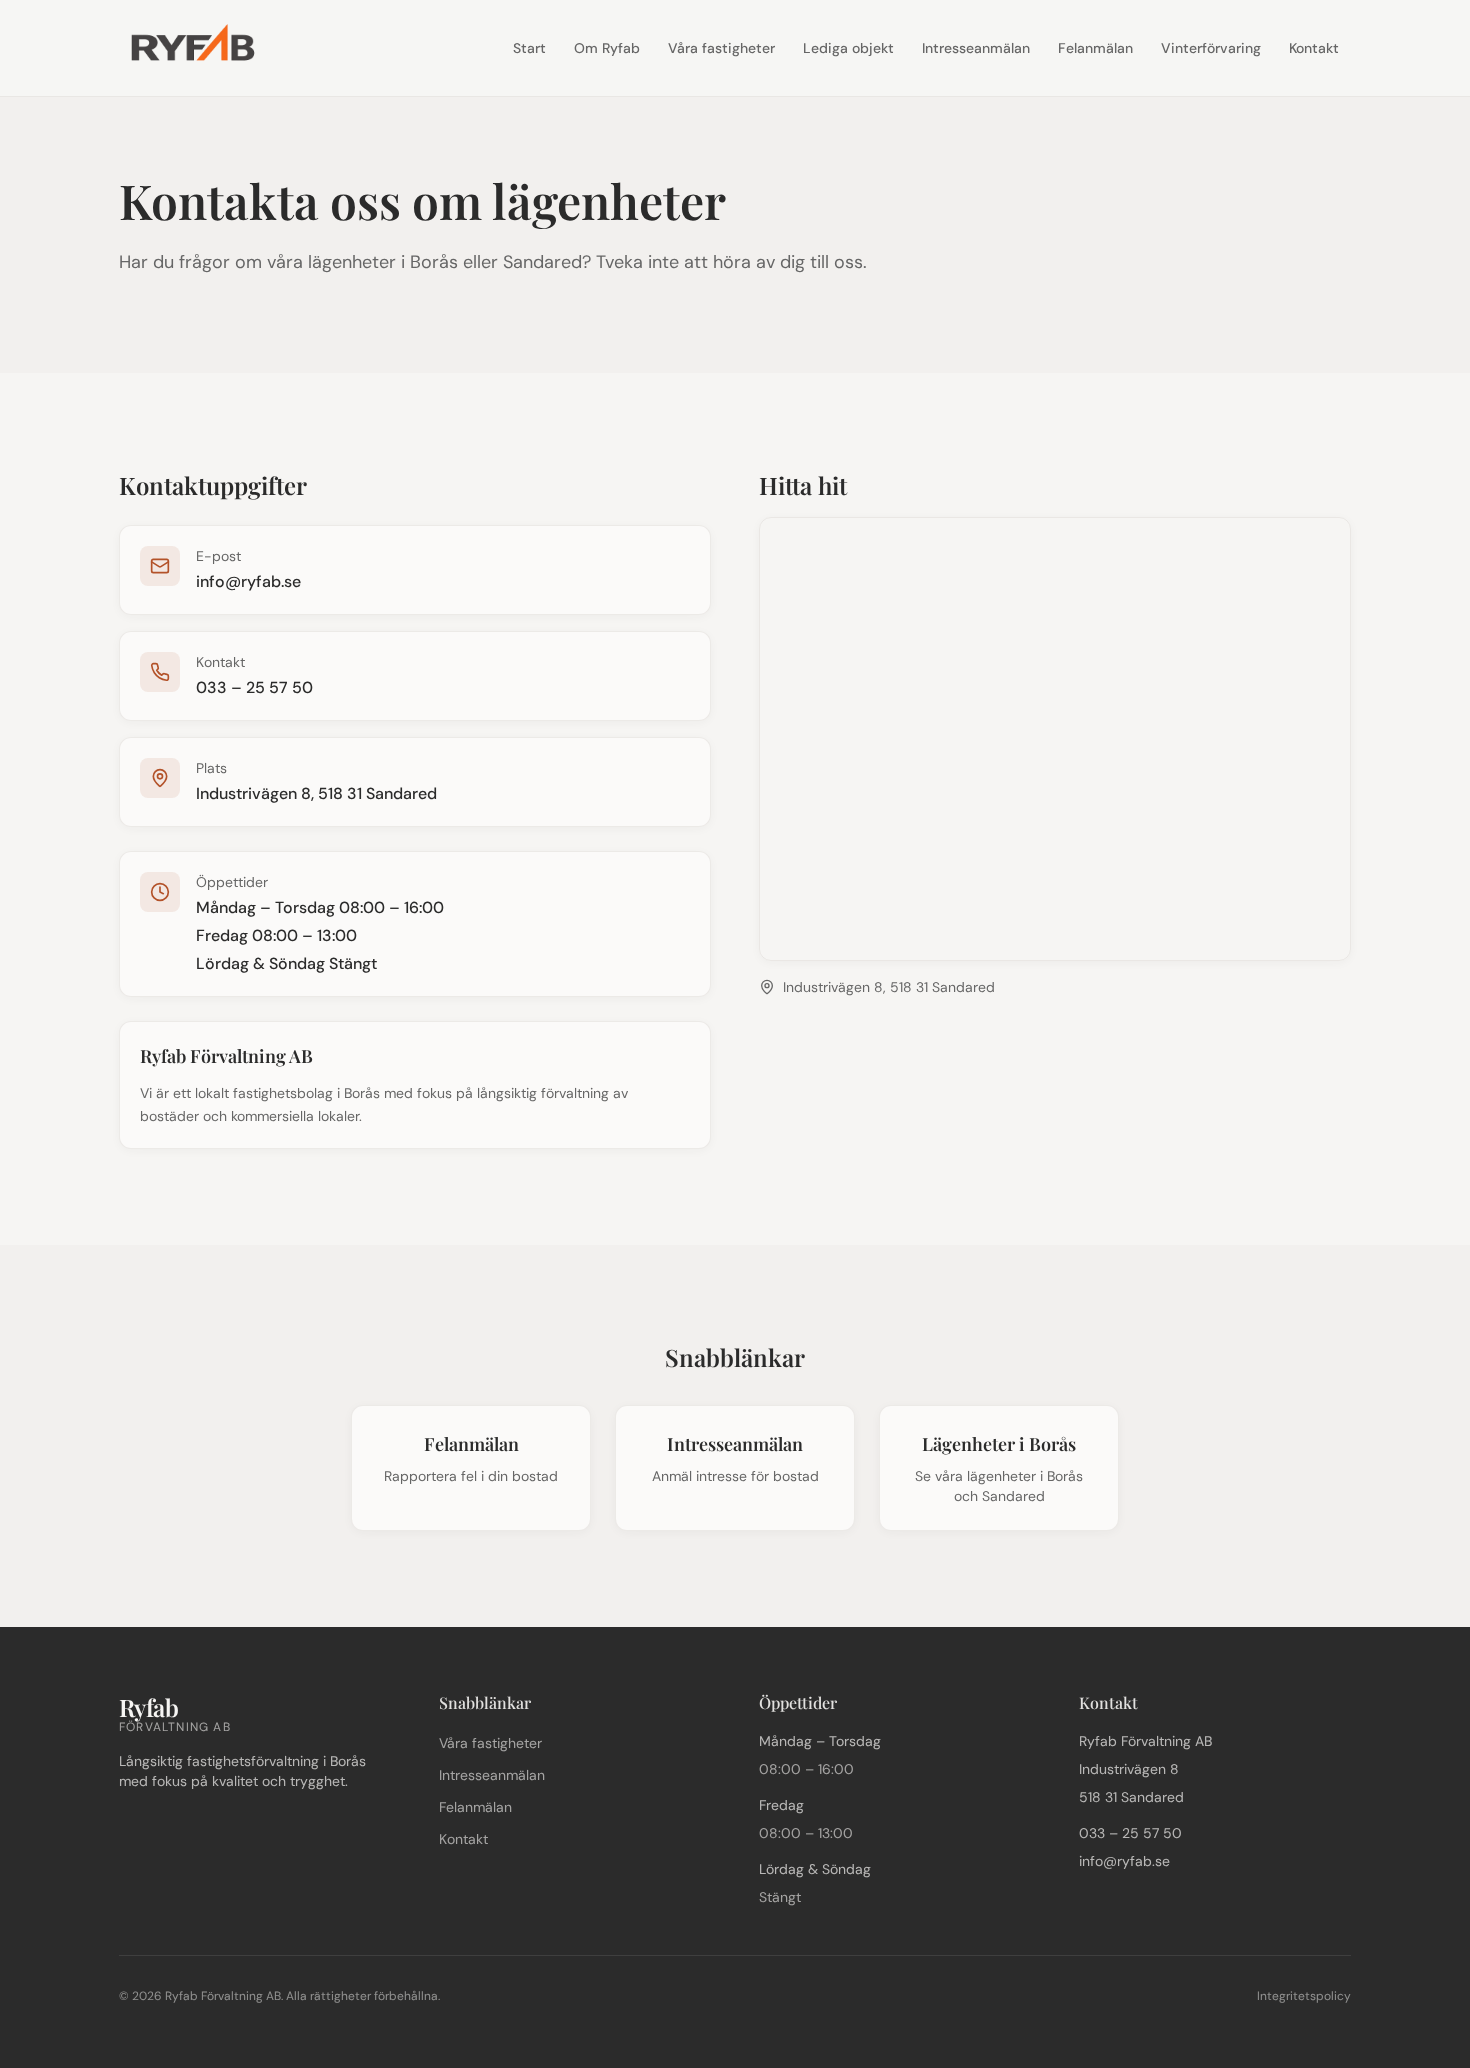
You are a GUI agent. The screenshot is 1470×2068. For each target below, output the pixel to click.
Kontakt (1314, 48)
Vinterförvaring (1211, 48)
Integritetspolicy (1304, 1996)
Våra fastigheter (721, 48)
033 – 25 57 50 (254, 687)
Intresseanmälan (976, 48)
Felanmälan (1095, 48)
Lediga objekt (848, 48)
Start (529, 48)
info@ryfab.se (248, 581)
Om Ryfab (607, 48)
